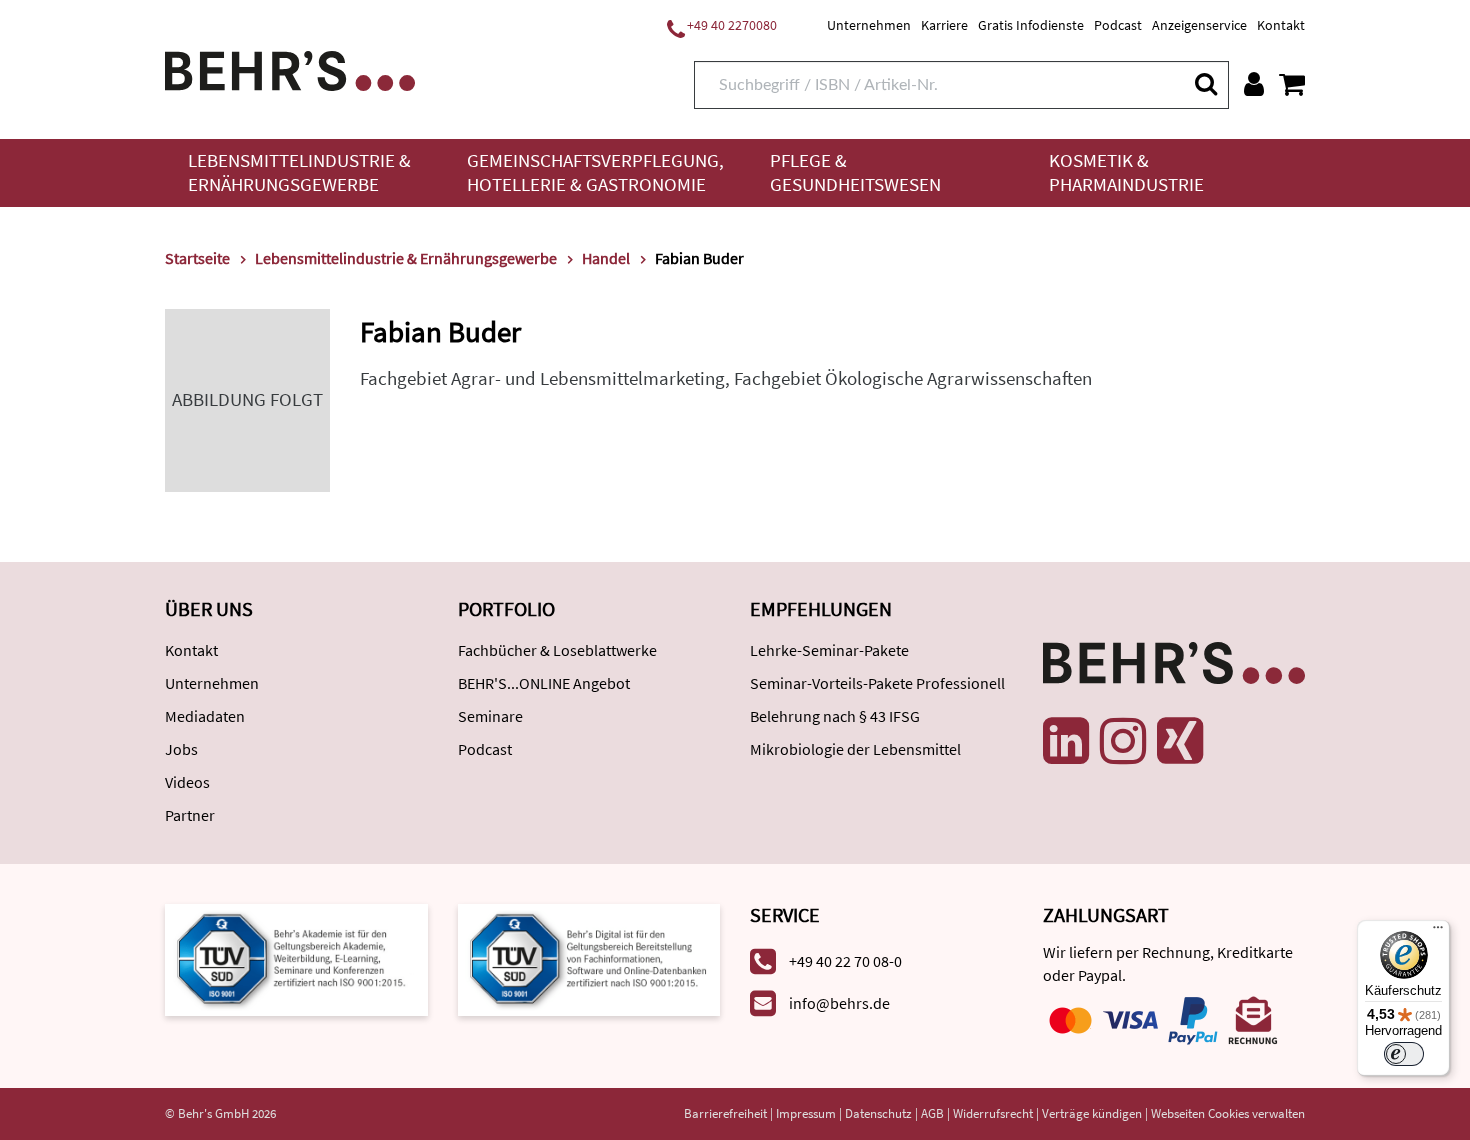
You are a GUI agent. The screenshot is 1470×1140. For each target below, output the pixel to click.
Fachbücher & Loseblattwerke (557, 650)
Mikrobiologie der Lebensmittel (855, 749)
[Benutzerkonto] (1254, 84)
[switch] (1404, 1054)
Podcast (1118, 25)
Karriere (944, 25)
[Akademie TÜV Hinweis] (589, 957)
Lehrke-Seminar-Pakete (829, 650)
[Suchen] (1205, 83)
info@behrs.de (839, 1003)
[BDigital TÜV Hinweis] (296, 957)
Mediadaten (205, 716)
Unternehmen (869, 25)
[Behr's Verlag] (290, 68)
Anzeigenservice (1199, 25)
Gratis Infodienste (1031, 25)
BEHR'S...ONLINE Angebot (544, 683)
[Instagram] (1123, 741)
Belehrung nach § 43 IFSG (835, 716)
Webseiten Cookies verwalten (1228, 1113)
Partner (190, 815)
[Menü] (1438, 932)
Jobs (181, 749)
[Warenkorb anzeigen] (1292, 84)
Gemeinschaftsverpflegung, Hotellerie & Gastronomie (595, 172)
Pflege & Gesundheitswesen (855, 172)
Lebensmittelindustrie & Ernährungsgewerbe (299, 172)
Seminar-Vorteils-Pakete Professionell (877, 683)
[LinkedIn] (1066, 741)
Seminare (490, 716)
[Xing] (1180, 741)
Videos (187, 782)
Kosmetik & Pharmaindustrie (1126, 172)
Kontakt (1281, 25)
